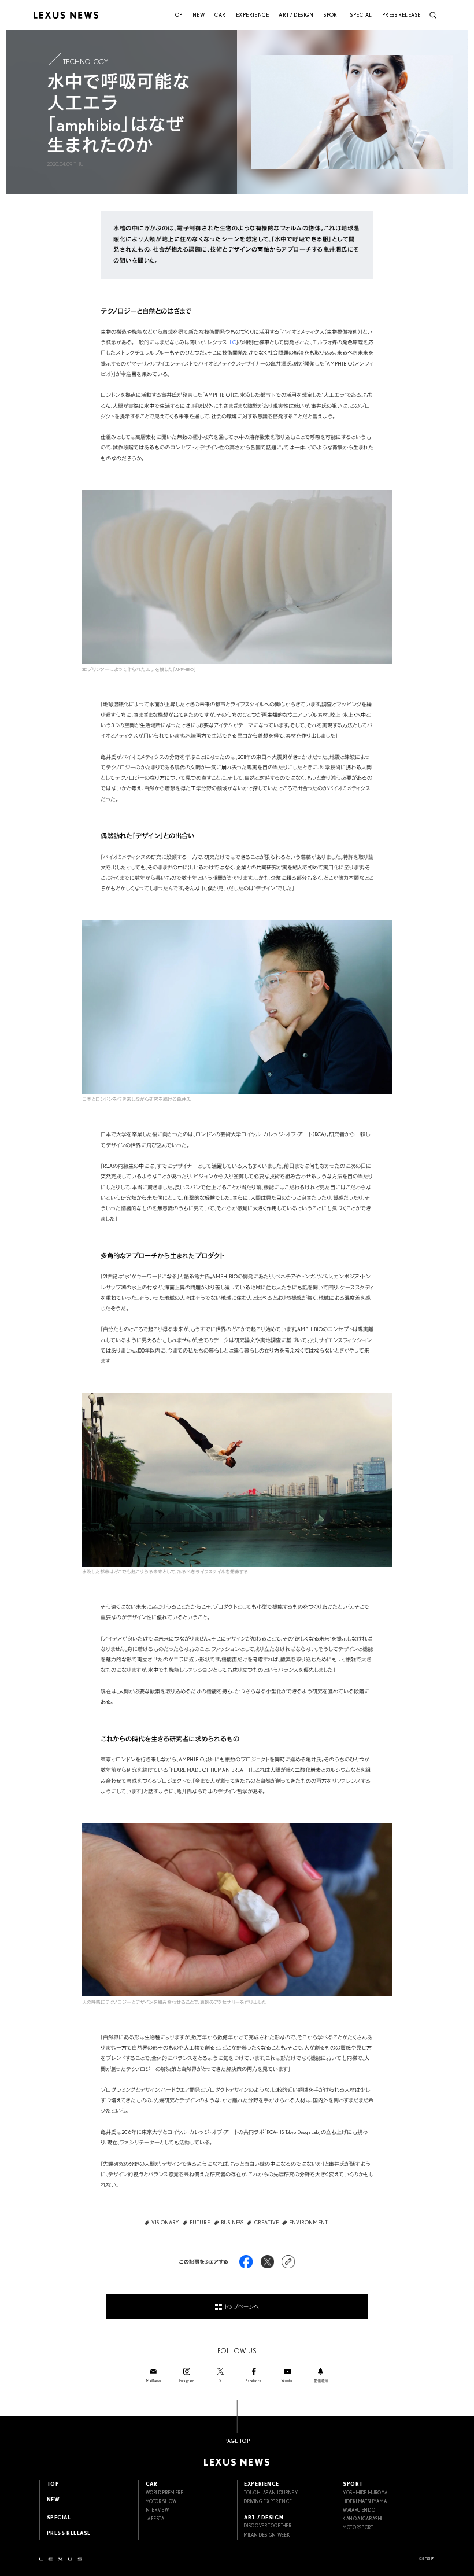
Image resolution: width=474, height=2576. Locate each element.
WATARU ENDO (359, 2510)
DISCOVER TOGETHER (268, 2526)
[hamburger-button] (433, 15)
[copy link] (288, 2262)
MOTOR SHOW (161, 2501)
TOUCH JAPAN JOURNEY (271, 2493)
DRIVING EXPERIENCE (268, 2501)
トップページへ (242, 2307)
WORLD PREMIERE (165, 2493)
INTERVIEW (158, 2510)
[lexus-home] (61, 2559)
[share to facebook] (246, 2262)
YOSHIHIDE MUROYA (365, 2493)
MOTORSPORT (358, 2527)
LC (233, 342)
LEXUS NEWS (237, 2462)
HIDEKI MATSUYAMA (365, 2501)
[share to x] (267, 2262)
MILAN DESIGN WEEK (267, 2535)
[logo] (66, 15)
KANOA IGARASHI (362, 2519)
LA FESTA (155, 2519)
